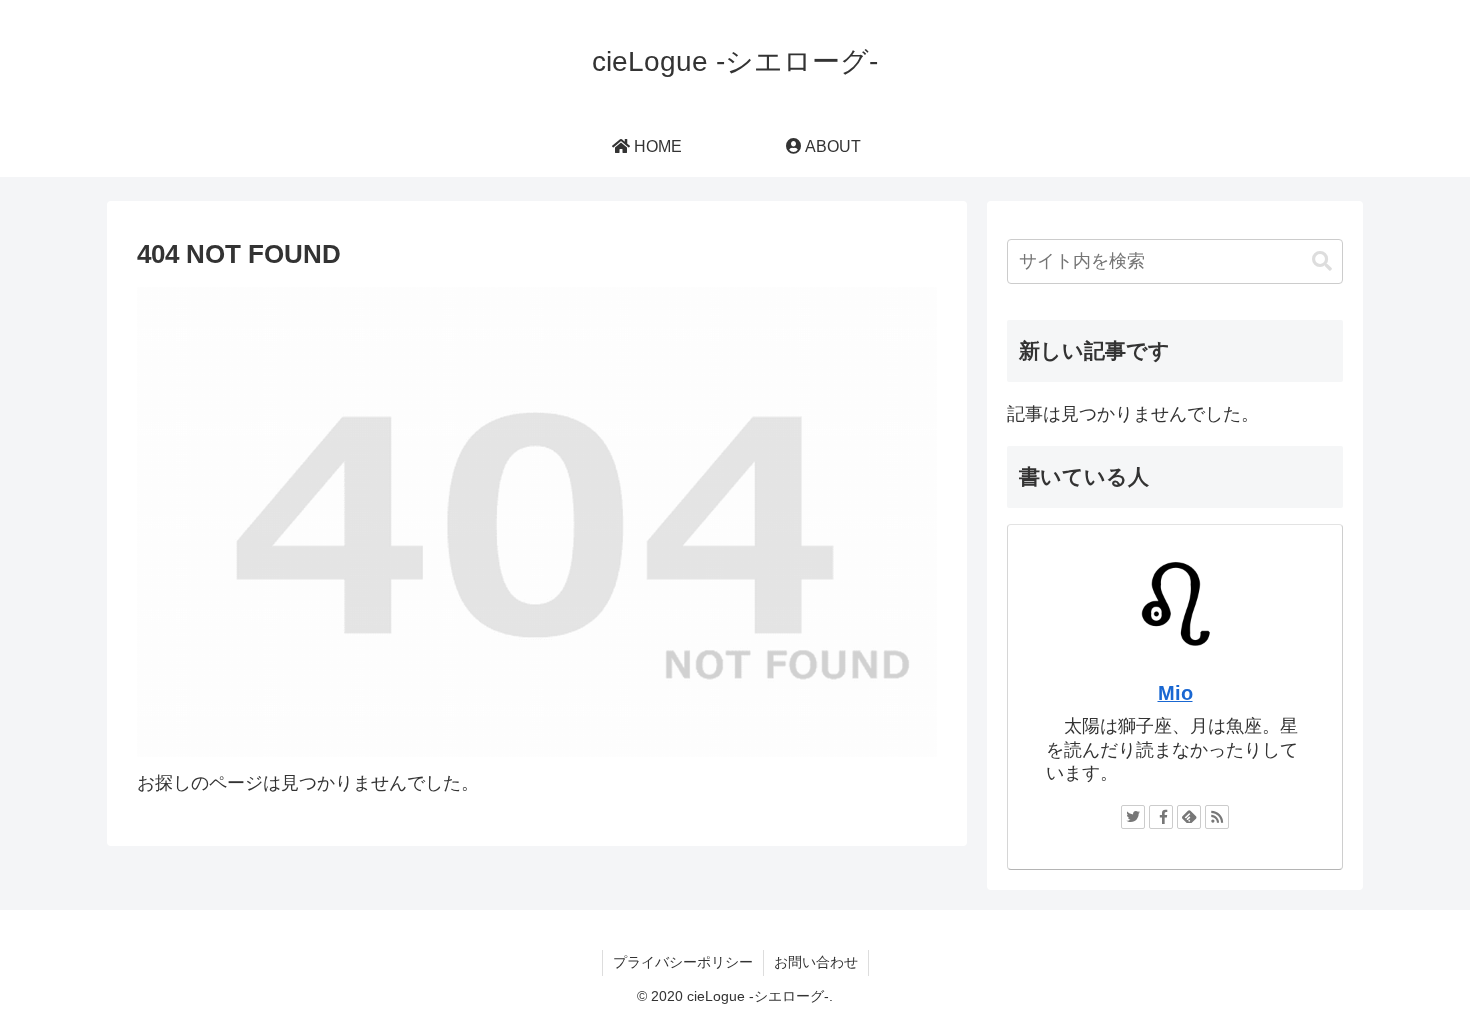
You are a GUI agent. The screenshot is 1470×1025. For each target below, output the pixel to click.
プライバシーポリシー (683, 962)
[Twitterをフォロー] (1133, 817)
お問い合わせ (816, 962)
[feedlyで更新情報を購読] (1189, 817)
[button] (1322, 261)
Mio (1175, 693)
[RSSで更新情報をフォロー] (1217, 817)
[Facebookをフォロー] (1161, 817)
